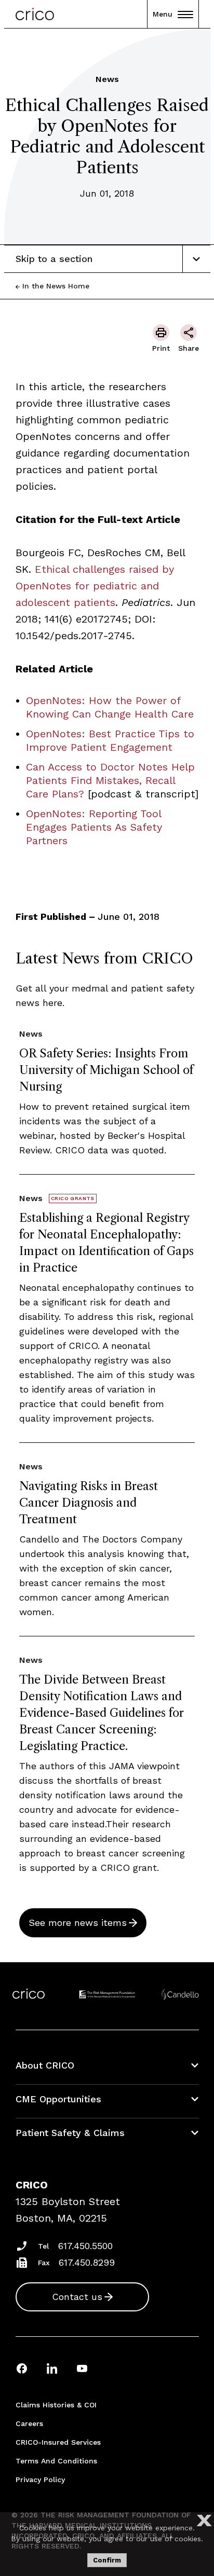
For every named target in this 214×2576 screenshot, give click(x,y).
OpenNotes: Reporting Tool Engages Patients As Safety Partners (94, 827)
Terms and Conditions (56, 2461)
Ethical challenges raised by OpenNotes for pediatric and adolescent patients (95, 586)
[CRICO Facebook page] (22, 2368)
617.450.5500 (85, 2246)
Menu (163, 14)
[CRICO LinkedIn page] (52, 2368)
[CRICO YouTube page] (82, 2368)
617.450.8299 (87, 2262)
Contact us (77, 2297)
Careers (29, 2423)
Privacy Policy (40, 2479)
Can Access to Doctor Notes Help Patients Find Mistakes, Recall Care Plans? (110, 780)
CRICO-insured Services (58, 2442)
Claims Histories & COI (56, 2405)
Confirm (107, 2560)
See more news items (78, 1923)
